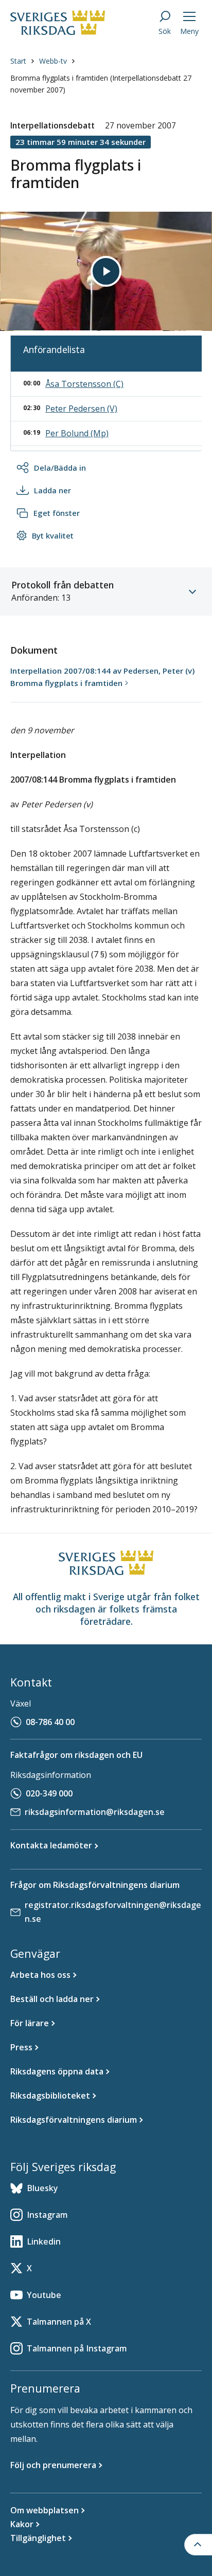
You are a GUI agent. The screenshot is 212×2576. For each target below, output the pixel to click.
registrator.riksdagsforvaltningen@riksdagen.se (113, 1912)
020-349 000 (49, 1793)
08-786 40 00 (50, 1722)
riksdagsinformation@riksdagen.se (95, 1812)
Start (18, 61)
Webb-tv (53, 61)
